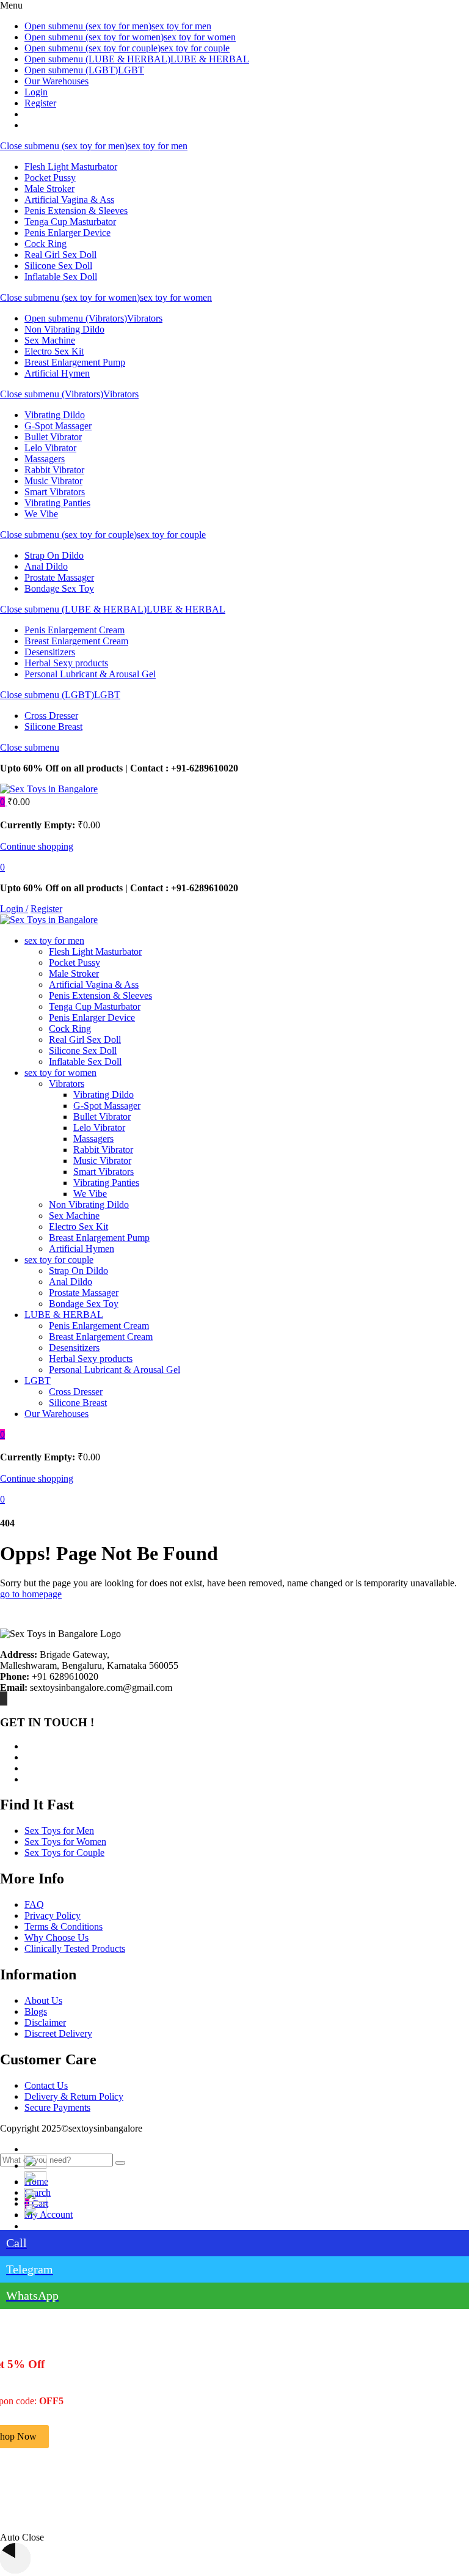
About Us (43, 2000)
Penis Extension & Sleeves (76, 211)
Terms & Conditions (64, 1926)
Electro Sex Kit (54, 351)
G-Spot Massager (58, 426)
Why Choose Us (56, 1938)
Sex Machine (50, 340)
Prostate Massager (59, 577)
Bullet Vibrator (53, 437)
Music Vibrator (53, 481)
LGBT (131, 70)
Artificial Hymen (57, 373)
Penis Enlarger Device (67, 233)
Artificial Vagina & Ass (69, 200)
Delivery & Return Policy (74, 2096)
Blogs (36, 2011)
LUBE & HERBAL (210, 59)
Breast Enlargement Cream (76, 641)
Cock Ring (45, 244)
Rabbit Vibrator (54, 470)
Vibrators (145, 318)
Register (40, 103)
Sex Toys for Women (65, 1842)
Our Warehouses (56, 81)
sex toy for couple (195, 48)
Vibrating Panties (57, 503)
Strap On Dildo (54, 555)
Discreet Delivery (58, 2033)
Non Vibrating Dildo (64, 329)
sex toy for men (181, 26)
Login (36, 92)
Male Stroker (49, 189)
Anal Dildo (46, 566)
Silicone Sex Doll (58, 266)
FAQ (34, 1904)
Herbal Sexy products (66, 663)
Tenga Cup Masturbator (70, 222)
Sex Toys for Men (59, 1831)
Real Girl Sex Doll (60, 255)
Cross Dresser (51, 716)
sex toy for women (200, 37)
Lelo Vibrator (50, 448)
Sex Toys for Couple (64, 1853)
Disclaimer (45, 2022)
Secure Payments (57, 2107)
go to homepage (31, 1594)
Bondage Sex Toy (59, 588)
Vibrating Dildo (55, 415)
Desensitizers (50, 652)
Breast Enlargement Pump (75, 362)
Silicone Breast (53, 727)
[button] (4, 802)
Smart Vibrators (55, 492)
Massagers (45, 459)
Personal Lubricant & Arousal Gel (90, 674)
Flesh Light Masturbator (71, 167)
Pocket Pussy (50, 178)
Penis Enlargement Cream (75, 630)
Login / (14, 909)
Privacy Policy (53, 1915)
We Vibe (41, 514)
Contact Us (46, 2085)
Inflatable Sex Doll (61, 277)
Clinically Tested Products (75, 1949)
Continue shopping (37, 846)
